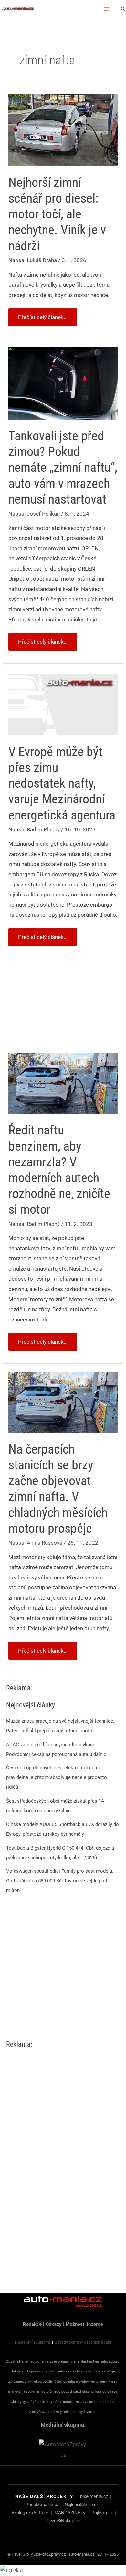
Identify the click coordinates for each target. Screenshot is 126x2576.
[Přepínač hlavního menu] (107, 9)
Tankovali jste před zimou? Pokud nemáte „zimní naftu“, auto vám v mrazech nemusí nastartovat (63, 468)
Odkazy (54, 2324)
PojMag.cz (102, 2513)
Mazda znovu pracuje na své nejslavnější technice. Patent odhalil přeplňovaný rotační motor (60, 1726)
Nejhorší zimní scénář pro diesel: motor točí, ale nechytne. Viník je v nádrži (57, 214)
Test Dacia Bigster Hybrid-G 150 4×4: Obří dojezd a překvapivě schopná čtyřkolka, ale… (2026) (60, 1853)
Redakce (32, 2324)
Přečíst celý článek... (43, 314)
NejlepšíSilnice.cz (82, 2505)
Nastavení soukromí (32, 2342)
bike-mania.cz (94, 2496)
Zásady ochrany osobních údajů (83, 2342)
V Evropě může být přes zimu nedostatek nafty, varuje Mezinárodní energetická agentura (62, 783)
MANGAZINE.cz (70, 2513)
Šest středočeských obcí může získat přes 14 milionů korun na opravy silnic (55, 1806)
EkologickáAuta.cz (30, 2513)
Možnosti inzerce (84, 2324)
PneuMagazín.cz (42, 2505)
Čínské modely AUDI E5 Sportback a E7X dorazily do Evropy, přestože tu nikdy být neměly (63, 1829)
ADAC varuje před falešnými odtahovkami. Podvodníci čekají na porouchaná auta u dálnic (56, 1749)
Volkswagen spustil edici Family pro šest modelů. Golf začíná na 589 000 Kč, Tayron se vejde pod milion (60, 1881)
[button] (123, 9)
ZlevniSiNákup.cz (63, 2521)
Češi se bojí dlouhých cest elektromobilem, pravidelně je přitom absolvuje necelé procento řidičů (57, 1777)
